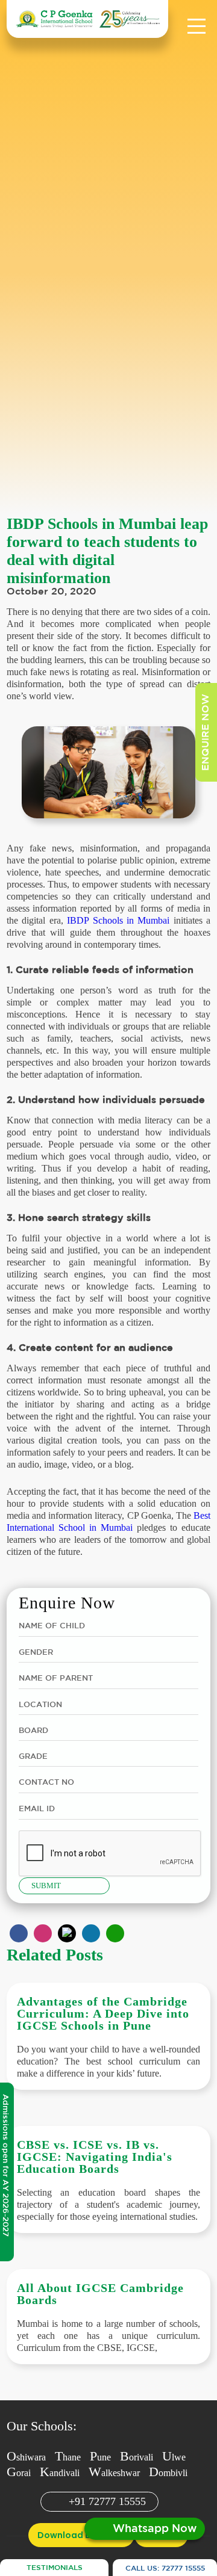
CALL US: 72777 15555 (165, 2568)
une (100, 2457)
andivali (60, 2473)
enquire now (206, 732)
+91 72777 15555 (107, 2501)
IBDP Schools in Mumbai (118, 920)
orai (19, 2473)
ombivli (168, 2473)
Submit (46, 1886)
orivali (137, 2457)
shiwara (26, 2457)
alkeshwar (114, 2473)
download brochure (81, 2535)
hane (68, 2457)
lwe (174, 2457)
